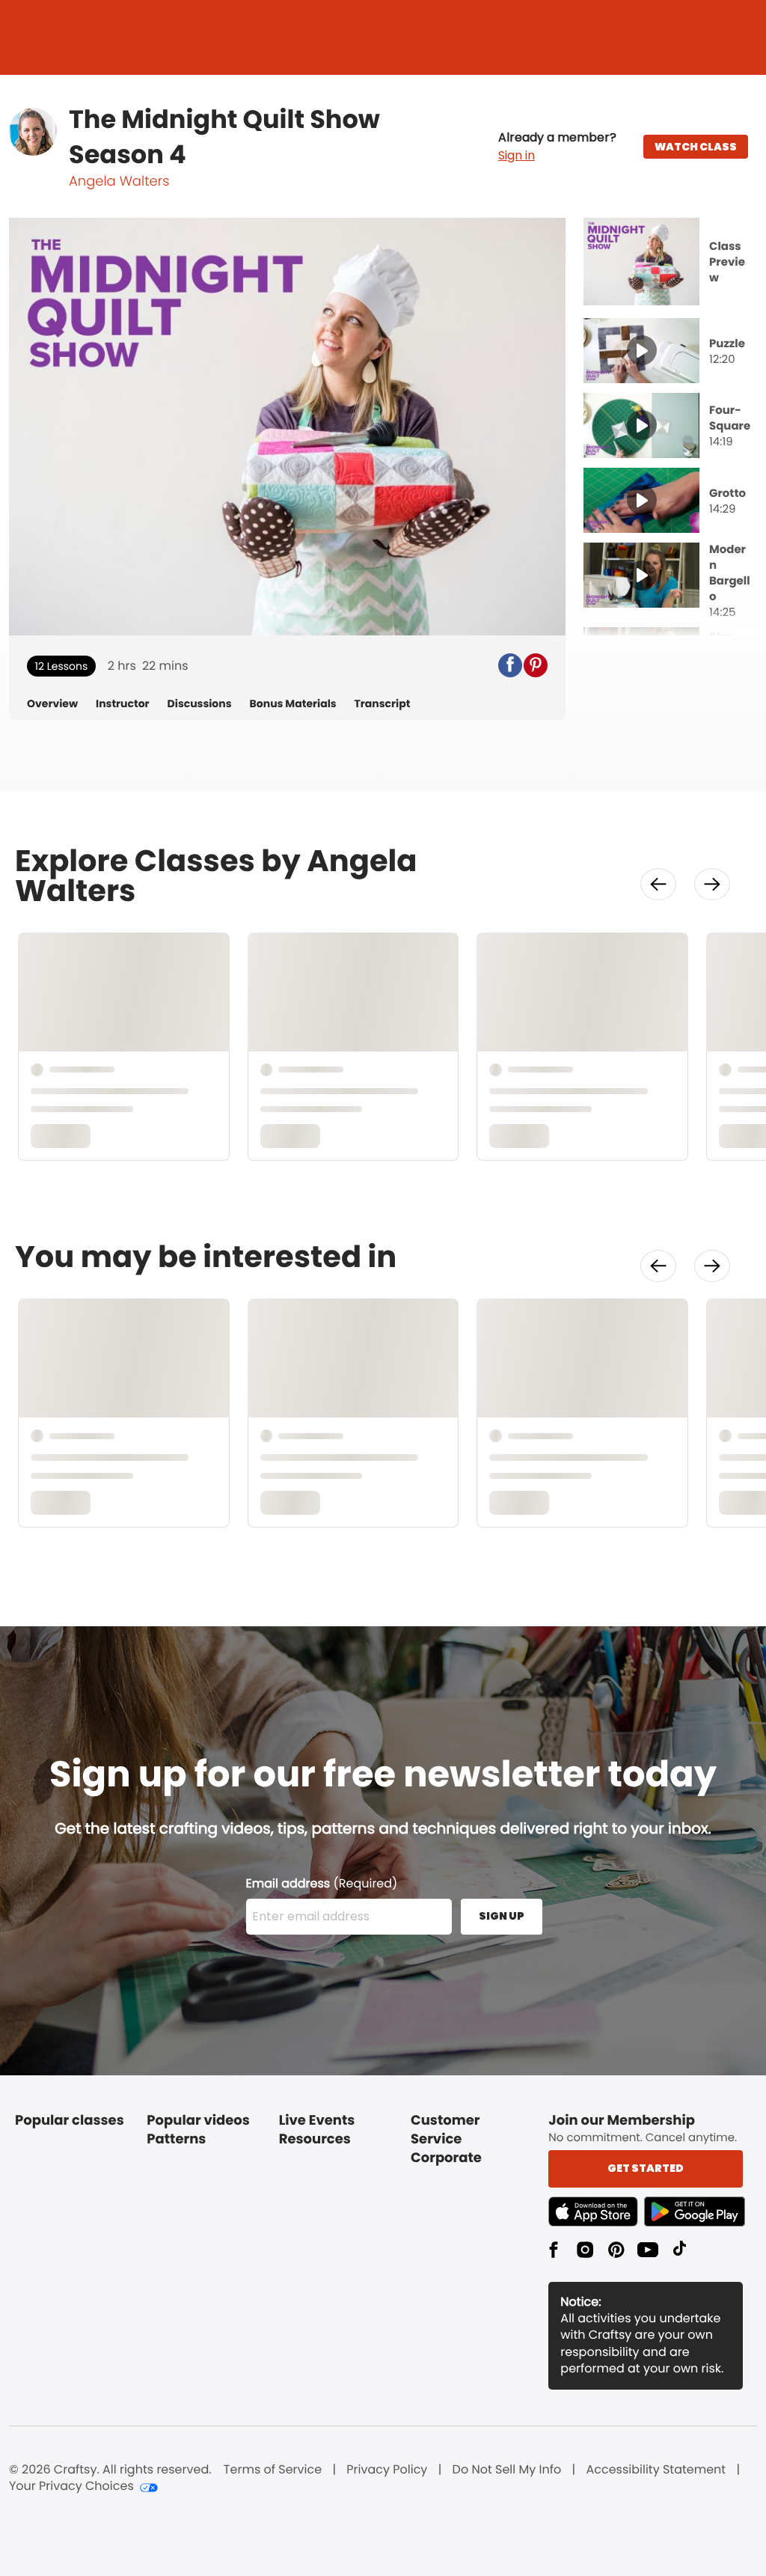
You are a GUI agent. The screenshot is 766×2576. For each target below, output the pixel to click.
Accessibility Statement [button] (656, 2470)
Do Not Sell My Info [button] (507, 2470)
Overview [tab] (52, 704)
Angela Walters (119, 181)
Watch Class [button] (696, 147)
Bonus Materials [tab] (293, 704)
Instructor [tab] (123, 704)
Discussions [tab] (200, 704)
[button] (557, 147)
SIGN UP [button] (502, 1916)
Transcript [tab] (383, 704)
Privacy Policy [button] (387, 2470)
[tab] (670, 263)
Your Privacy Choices (71, 2486)
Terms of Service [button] (273, 2470)
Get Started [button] (646, 2168)
